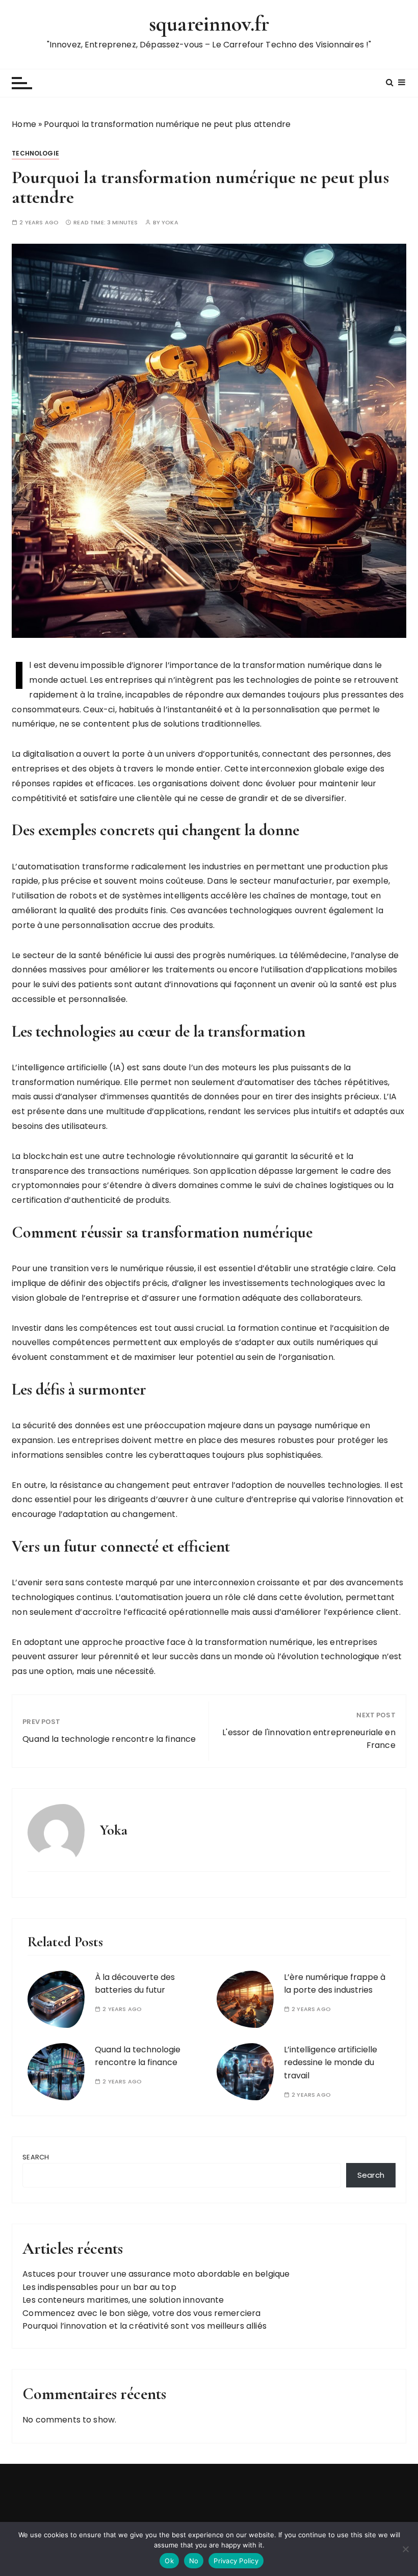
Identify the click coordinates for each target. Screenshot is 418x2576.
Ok (169, 2561)
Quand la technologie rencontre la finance (109, 1739)
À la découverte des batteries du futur (135, 1984)
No (194, 2561)
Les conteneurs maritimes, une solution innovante (123, 2300)
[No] (405, 2549)
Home (24, 124)
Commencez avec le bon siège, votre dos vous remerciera (141, 2313)
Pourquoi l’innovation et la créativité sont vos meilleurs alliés (145, 2326)
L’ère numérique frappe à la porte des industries (335, 1984)
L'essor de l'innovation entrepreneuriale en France (309, 1739)
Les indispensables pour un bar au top (99, 2287)
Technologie (35, 153)
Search (36, 2157)
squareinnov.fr (209, 24)
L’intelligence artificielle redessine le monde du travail (331, 2063)
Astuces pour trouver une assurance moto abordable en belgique (156, 2274)
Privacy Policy (236, 2561)
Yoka (170, 223)
